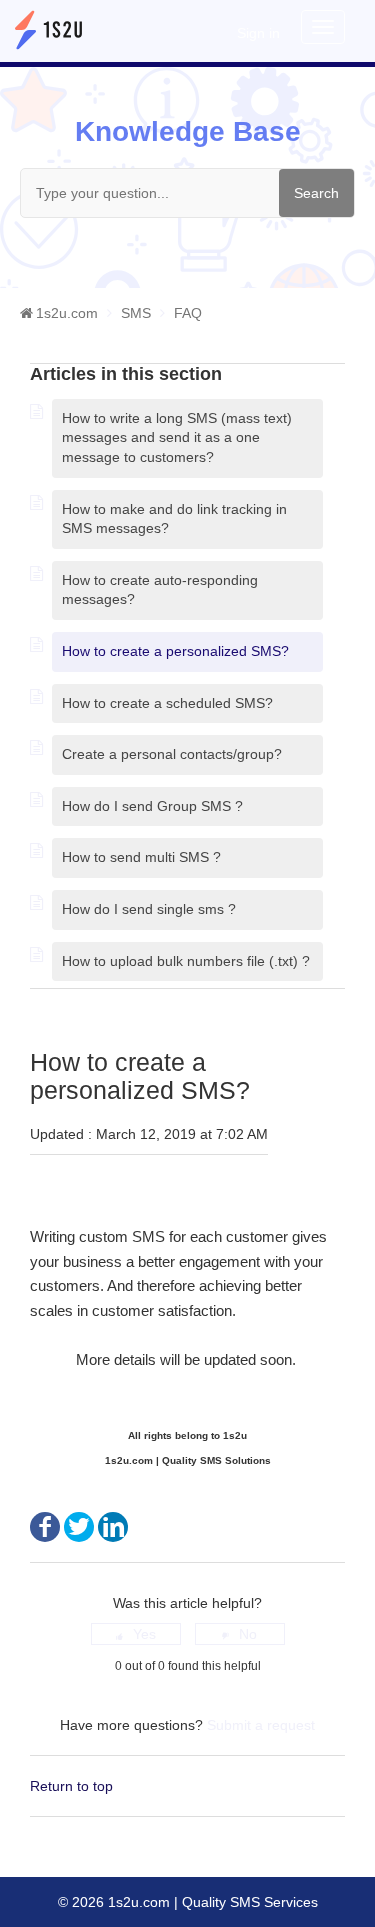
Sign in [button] (258, 33)
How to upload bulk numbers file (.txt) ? (186, 961)
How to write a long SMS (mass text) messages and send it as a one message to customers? (177, 437)
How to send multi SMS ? (141, 857)
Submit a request (261, 1725)
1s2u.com (67, 313)
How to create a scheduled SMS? (167, 703)
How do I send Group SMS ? (152, 806)
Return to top (71, 1786)
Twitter (79, 1527)
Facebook (45, 1527)
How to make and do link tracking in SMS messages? (174, 519)
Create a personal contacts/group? (172, 754)
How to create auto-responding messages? (160, 590)
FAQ (188, 313)
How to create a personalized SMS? (175, 651)
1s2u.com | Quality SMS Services (211, 1902)
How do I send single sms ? (149, 909)
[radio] (136, 1634)
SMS (136, 313)
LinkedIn (113, 1527)
